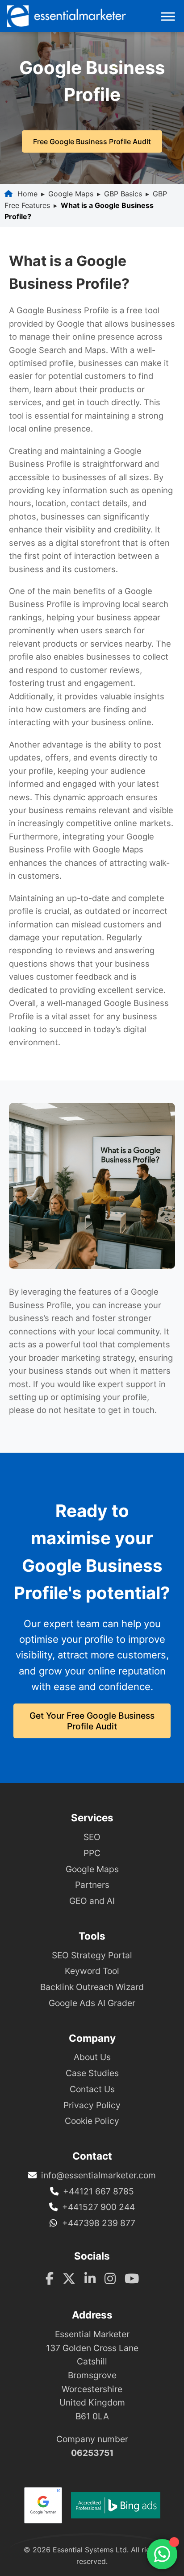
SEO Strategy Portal (92, 1955)
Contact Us (92, 2089)
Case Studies (92, 2073)
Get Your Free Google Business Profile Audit (92, 1721)
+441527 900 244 (98, 2207)
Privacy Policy (92, 2105)
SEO (92, 1837)
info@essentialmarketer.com (98, 2175)
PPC (92, 1853)
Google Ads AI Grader (92, 2003)
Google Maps (71, 194)
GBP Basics (123, 194)
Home (27, 194)
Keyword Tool (92, 1971)
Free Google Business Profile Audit (92, 141)
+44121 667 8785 (98, 2191)
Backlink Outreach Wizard (92, 1987)
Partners (92, 1885)
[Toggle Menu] (168, 16)
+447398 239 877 (99, 2223)
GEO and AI (92, 1901)
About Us (92, 2057)
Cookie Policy (92, 2121)
